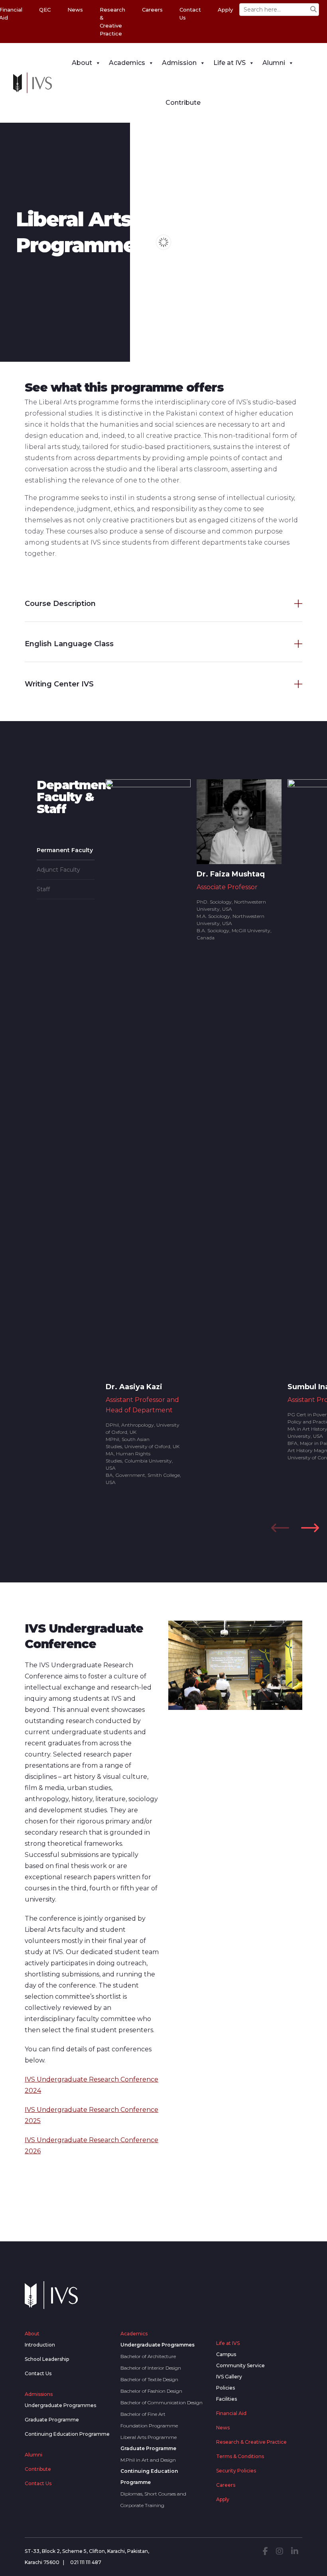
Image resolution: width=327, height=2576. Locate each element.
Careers (152, 10)
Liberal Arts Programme (149, 2437)
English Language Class (69, 644)
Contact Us (190, 14)
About (82, 63)
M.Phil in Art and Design (148, 2460)
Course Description (60, 604)
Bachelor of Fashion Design (151, 2391)
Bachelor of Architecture (148, 2356)
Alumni (274, 63)
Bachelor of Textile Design (149, 2379)
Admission (179, 63)
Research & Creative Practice (112, 22)
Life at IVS (229, 63)
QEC (45, 10)
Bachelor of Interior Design (151, 2368)
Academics (127, 63)
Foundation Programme (149, 2426)
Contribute (183, 103)
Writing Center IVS (59, 684)
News (75, 10)
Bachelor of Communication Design (162, 2403)
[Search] (313, 10)
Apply (225, 10)
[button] (310, 1528)
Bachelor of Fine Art (143, 2414)
